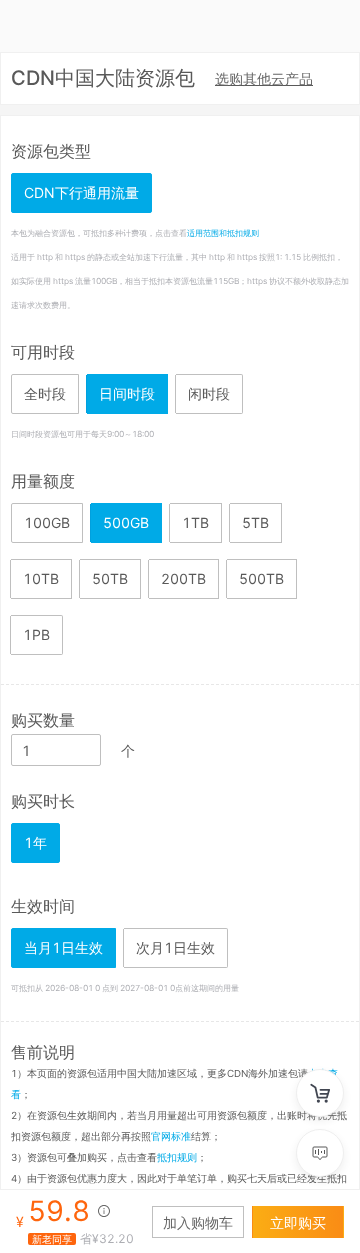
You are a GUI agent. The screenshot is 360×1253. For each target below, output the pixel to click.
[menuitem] (264, 80)
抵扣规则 (177, 1157)
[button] (84, 742)
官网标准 (171, 1136)
